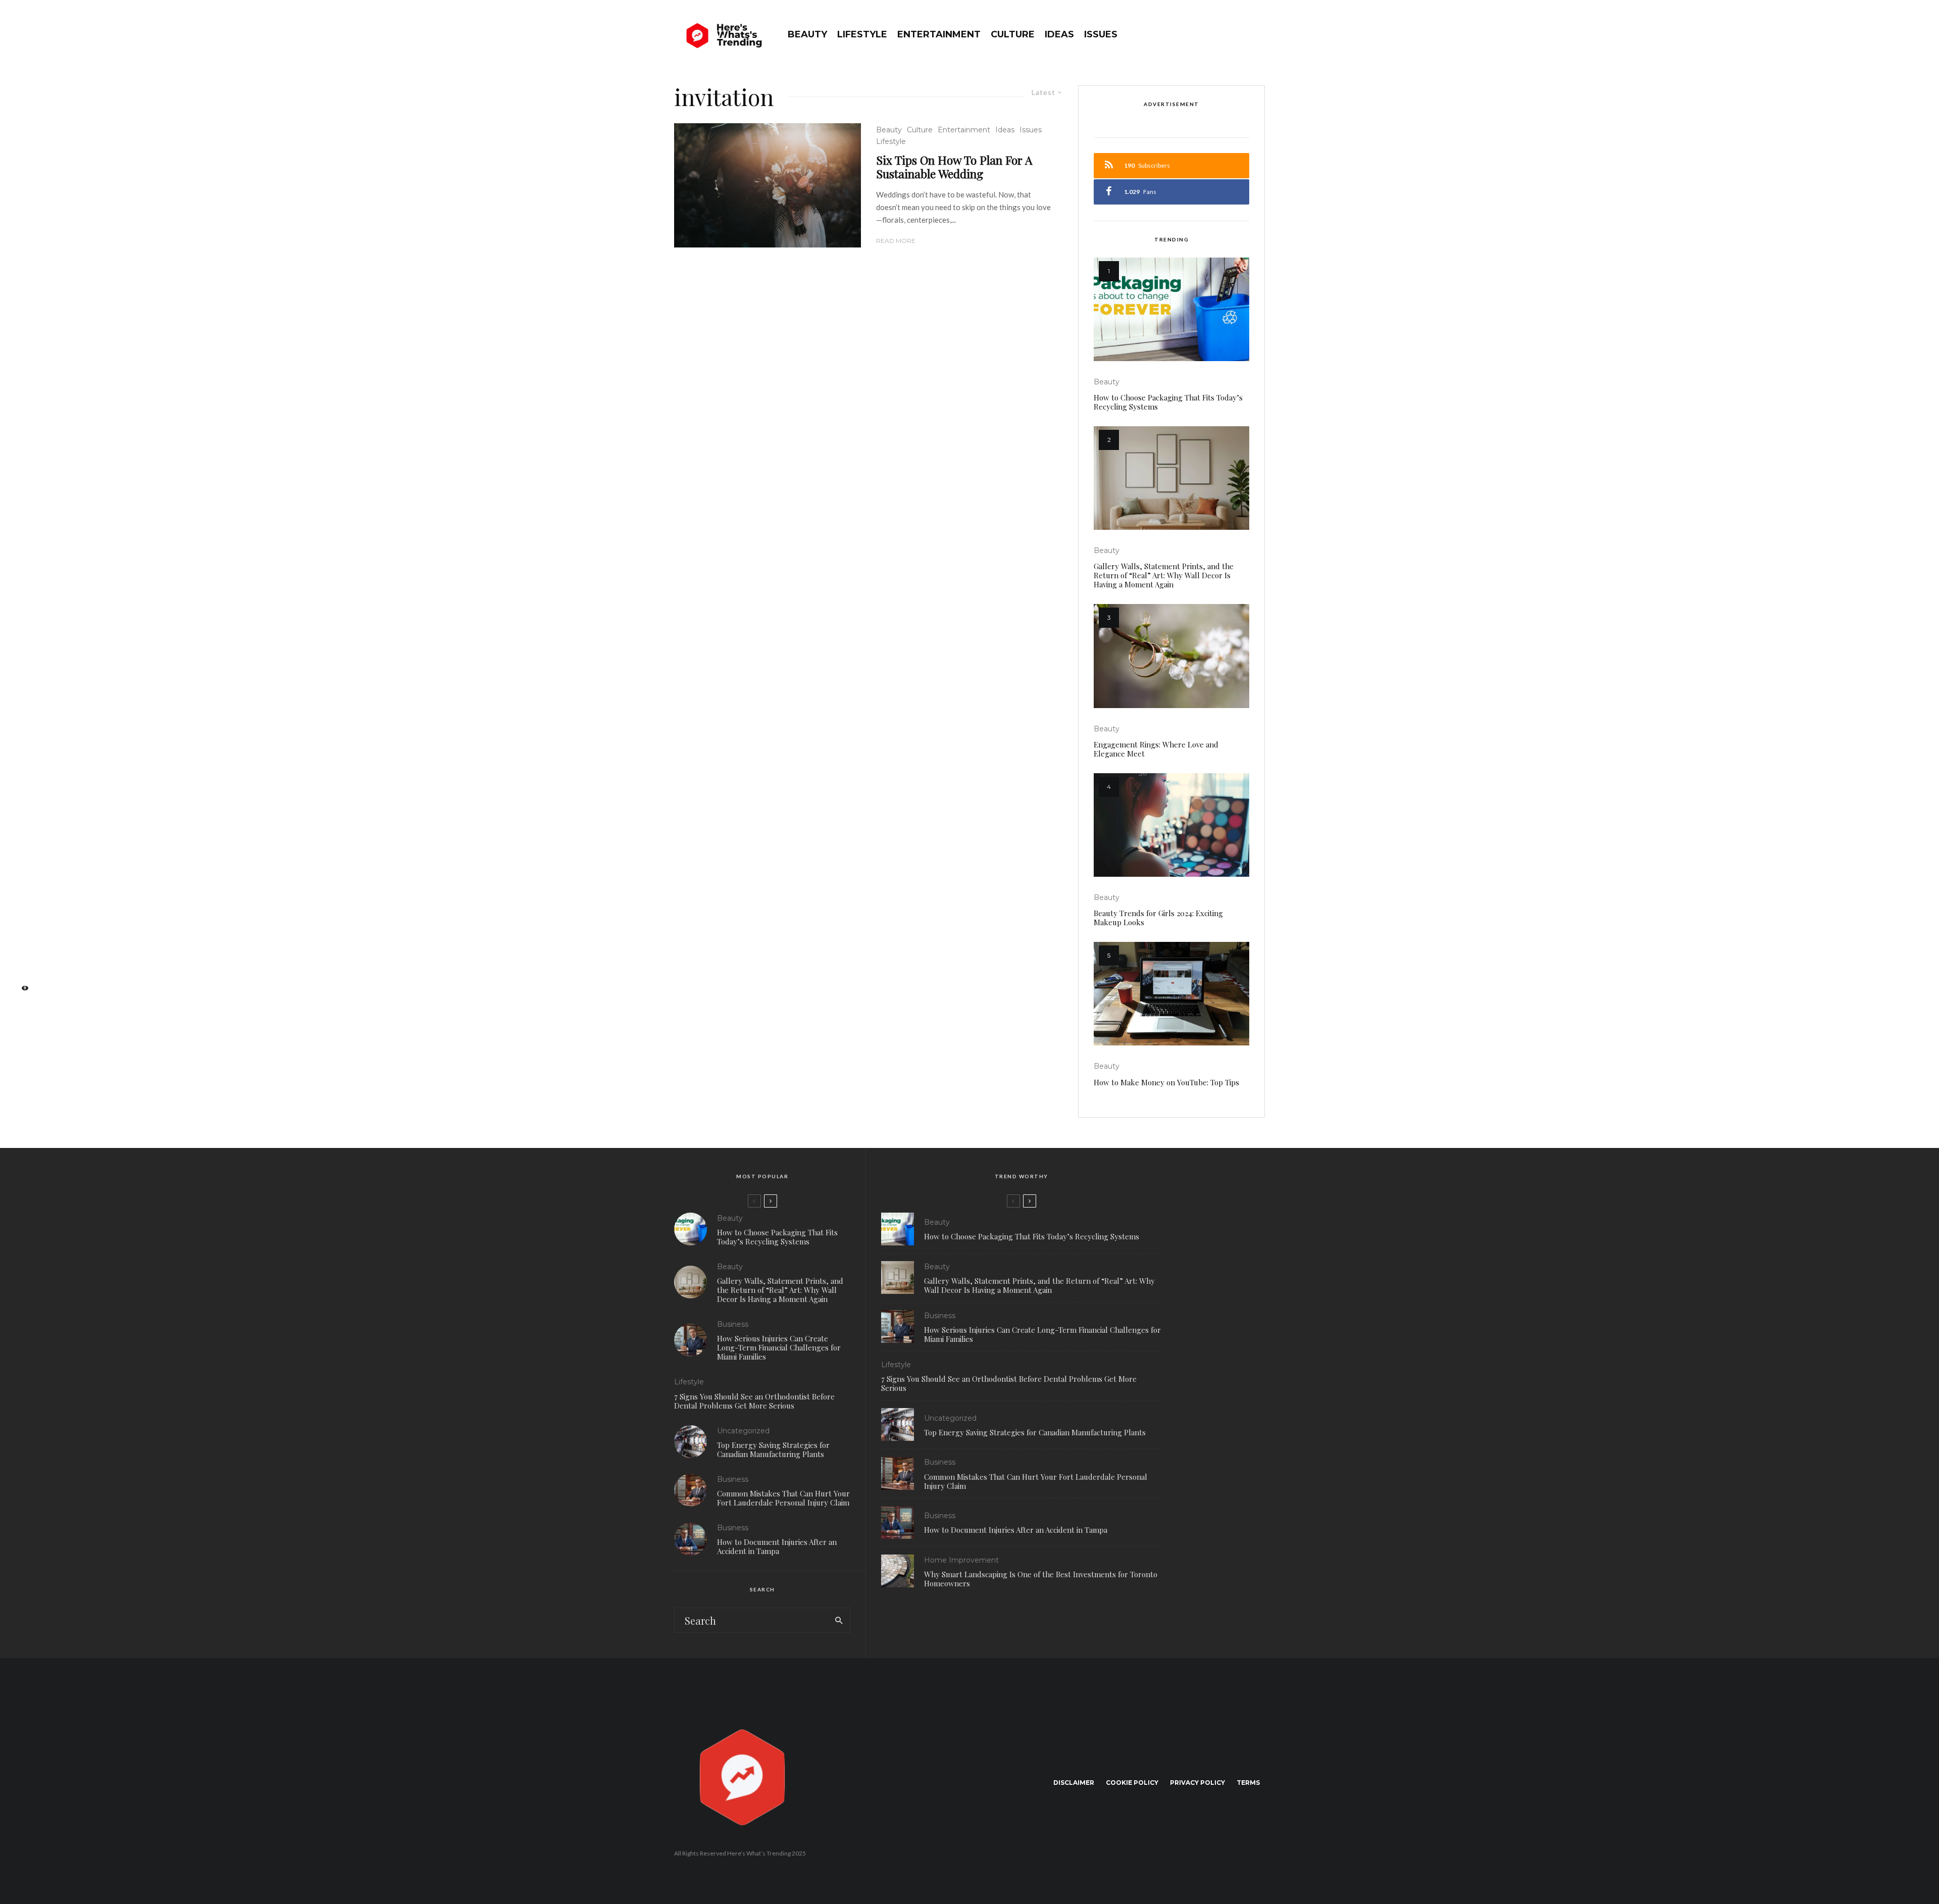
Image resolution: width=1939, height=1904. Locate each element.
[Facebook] (20, 911)
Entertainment (939, 34)
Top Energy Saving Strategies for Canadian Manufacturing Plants (773, 1449)
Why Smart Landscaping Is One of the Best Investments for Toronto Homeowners (1041, 1579)
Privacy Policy (1197, 1783)
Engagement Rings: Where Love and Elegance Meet (1156, 749)
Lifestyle (862, 34)
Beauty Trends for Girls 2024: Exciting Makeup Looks (1158, 918)
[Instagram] (20, 943)
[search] (839, 1620)
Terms (1248, 1783)
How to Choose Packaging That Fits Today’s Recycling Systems (1168, 402)
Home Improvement (961, 1560)
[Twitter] (20, 928)
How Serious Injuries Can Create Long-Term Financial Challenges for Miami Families (779, 1347)
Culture (1013, 34)
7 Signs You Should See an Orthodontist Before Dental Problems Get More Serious (754, 1401)
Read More (896, 241)
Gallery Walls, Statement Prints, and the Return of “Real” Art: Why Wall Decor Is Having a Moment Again (1164, 575)
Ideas (1059, 34)
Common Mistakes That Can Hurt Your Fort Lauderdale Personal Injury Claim (783, 1498)
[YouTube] (20, 959)
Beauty (807, 34)
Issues (1101, 34)
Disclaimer (1074, 1783)
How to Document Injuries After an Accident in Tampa (777, 1546)
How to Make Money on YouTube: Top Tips (1166, 1082)
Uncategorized (743, 1431)
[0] (20, 991)
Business (733, 1324)
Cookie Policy (1132, 1783)
